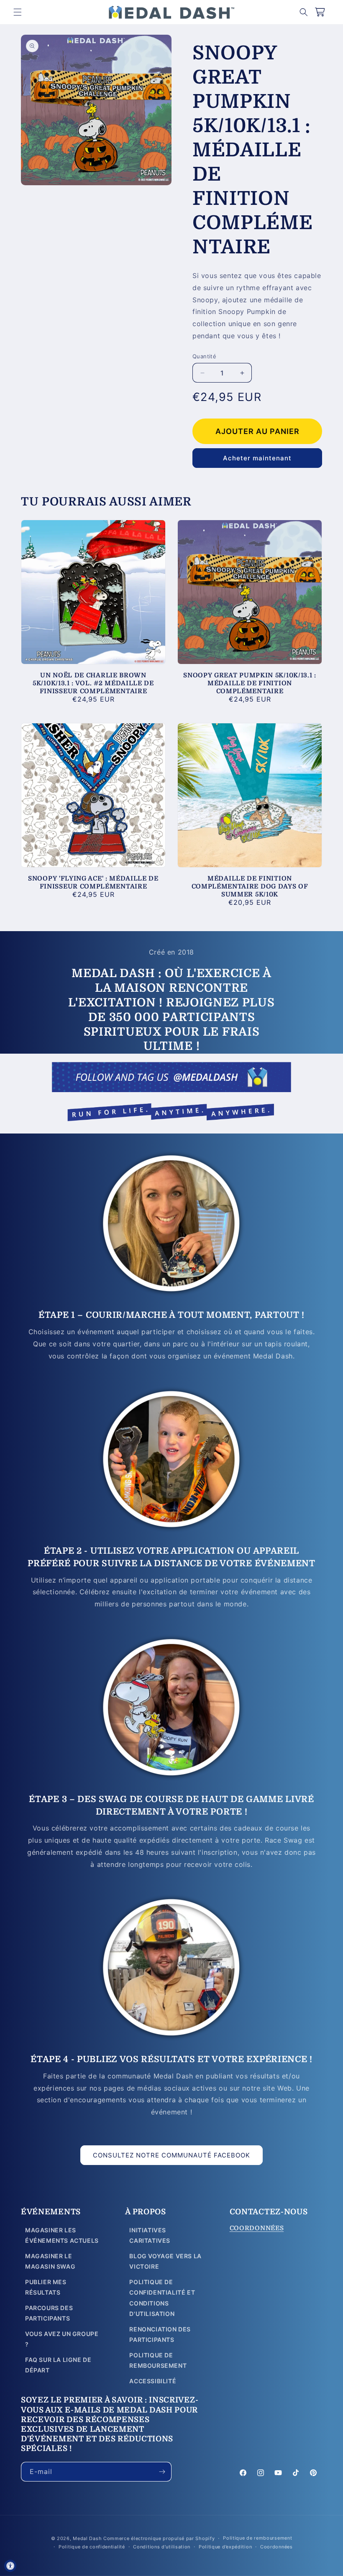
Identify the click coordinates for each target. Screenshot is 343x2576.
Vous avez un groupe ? (62, 2339)
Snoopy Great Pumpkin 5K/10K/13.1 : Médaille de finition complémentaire (250, 683)
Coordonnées (276, 2547)
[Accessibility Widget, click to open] (10, 2566)
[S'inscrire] (162, 2472)
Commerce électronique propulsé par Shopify (159, 2538)
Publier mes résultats (46, 2287)
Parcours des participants (49, 2313)
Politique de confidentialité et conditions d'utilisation (162, 2298)
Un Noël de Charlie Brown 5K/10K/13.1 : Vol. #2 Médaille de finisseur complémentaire (93, 683)
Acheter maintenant (257, 458)
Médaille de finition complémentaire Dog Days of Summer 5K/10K (250, 886)
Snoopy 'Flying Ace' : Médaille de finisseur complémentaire (93, 882)
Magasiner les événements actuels (62, 2235)
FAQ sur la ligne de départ (58, 2365)
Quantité (204, 356)
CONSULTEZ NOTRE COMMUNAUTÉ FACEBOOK (171, 2155)
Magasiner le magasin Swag (50, 2261)
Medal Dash (87, 2538)
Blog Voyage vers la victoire (165, 2261)
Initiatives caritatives (150, 2235)
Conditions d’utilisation (162, 2547)
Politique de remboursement (158, 2360)
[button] (18, 12)
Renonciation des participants (160, 2334)
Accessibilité (153, 2381)
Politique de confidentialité (92, 2547)
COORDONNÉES (257, 2228)
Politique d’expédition (225, 2547)
